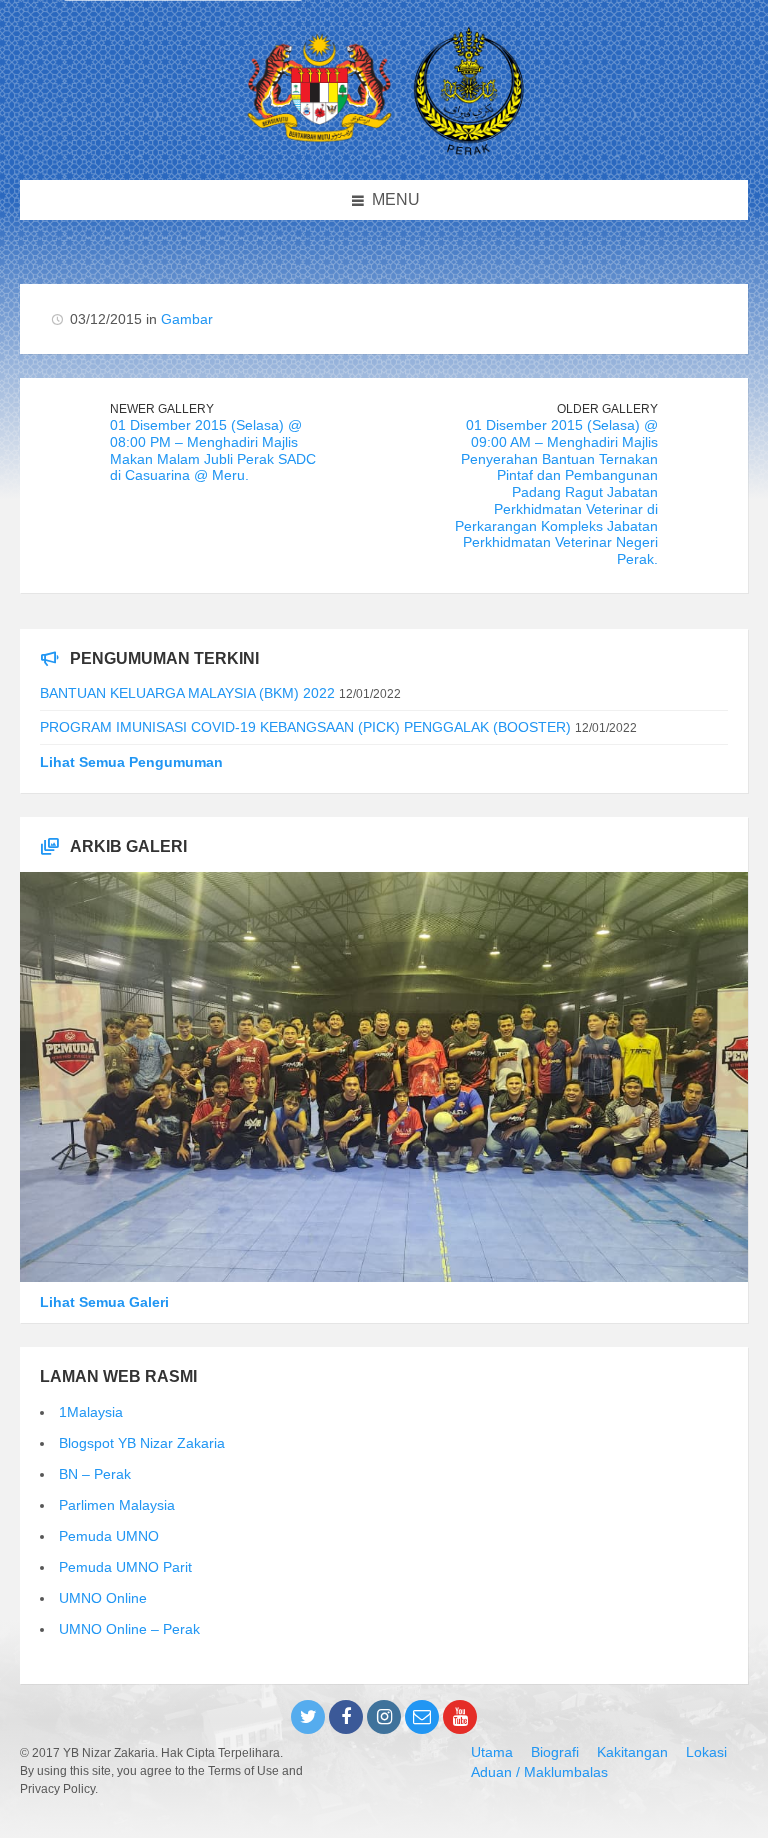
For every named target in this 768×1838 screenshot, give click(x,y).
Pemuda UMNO (109, 1536)
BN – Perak (95, 1474)
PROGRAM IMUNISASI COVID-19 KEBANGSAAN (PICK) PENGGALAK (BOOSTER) (305, 727)
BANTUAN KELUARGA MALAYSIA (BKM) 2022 (187, 693)
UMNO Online (103, 1598)
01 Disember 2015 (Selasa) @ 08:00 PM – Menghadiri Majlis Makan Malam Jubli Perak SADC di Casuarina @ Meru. (213, 450)
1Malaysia (91, 1412)
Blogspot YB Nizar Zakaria (142, 1443)
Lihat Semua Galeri (104, 1302)
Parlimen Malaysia (117, 1505)
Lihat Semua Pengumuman (131, 762)
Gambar (187, 319)
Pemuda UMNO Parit (125, 1567)
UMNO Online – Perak (129, 1629)
